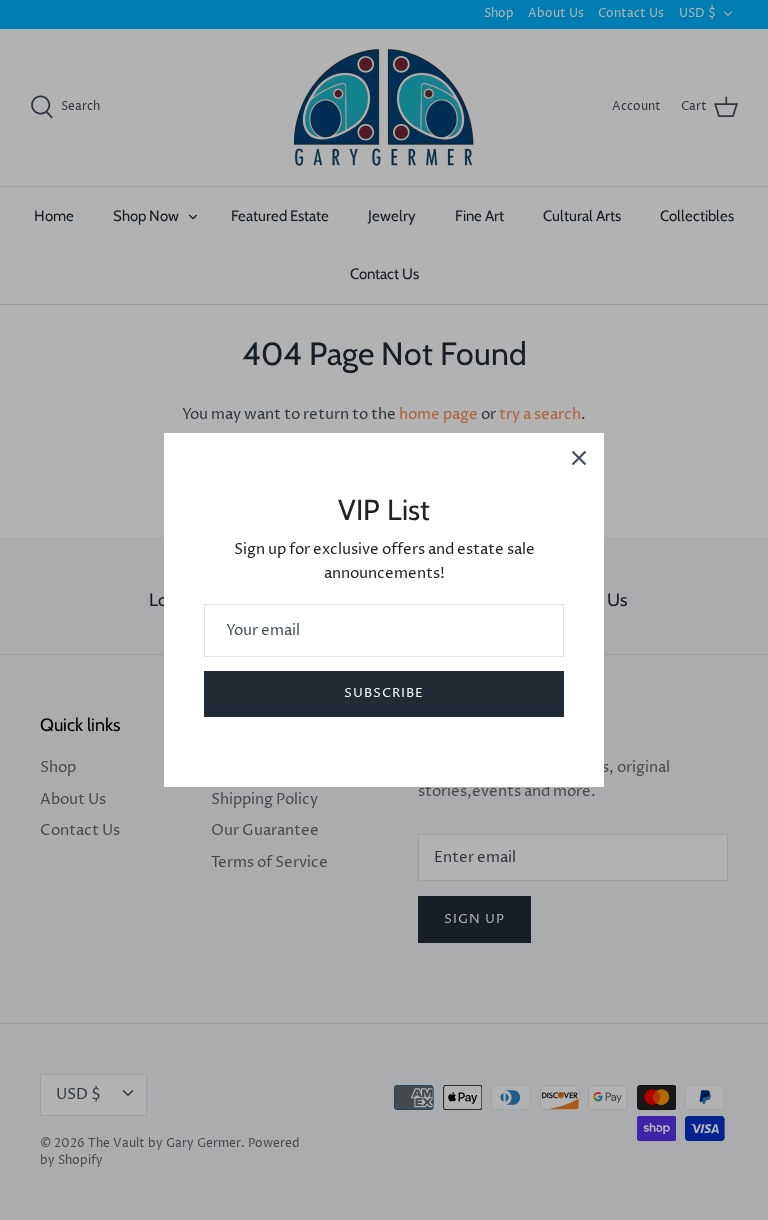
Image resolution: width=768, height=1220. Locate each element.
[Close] (579, 458)
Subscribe (384, 693)
